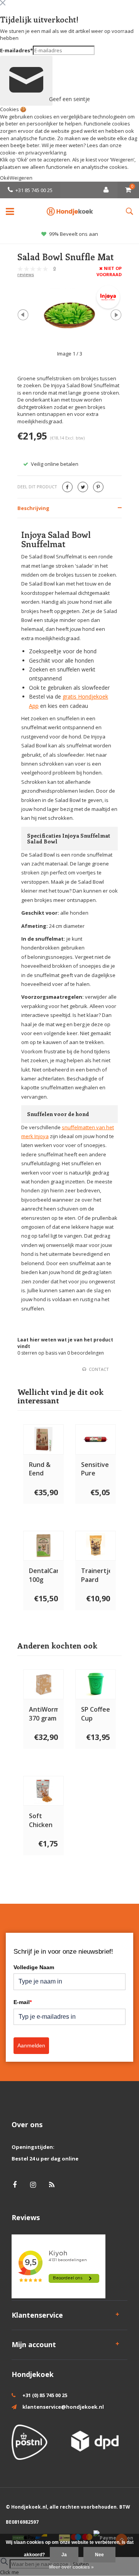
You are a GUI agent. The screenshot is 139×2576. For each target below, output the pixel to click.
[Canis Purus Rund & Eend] (43, 1440)
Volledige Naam (34, 1967)
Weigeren (122, 160)
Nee (99, 2555)
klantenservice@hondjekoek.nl (63, 2407)
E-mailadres (16, 50)
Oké (5, 178)
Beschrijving (33, 508)
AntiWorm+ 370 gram (43, 1714)
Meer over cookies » (71, 2567)
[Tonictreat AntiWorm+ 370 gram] (43, 1684)
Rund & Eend (40, 1469)
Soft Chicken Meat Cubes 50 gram (42, 1820)
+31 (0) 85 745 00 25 (45, 2395)
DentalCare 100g (43, 1575)
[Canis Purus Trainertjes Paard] (96, 1546)
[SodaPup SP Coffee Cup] (96, 1684)
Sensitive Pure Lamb (95, 1469)
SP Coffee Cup (96, 1714)
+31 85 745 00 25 (34, 190)
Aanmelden (31, 2045)
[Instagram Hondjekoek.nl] (33, 2185)
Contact (99, 1369)
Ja (64, 2555)
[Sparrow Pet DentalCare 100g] (43, 1546)
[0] (128, 190)
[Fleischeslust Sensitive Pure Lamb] (96, 1440)
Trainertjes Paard (96, 1575)
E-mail (23, 2002)
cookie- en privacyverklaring (33, 153)
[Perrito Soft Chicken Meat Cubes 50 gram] (43, 1791)
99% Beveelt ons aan (74, 234)
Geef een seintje (50, 99)
